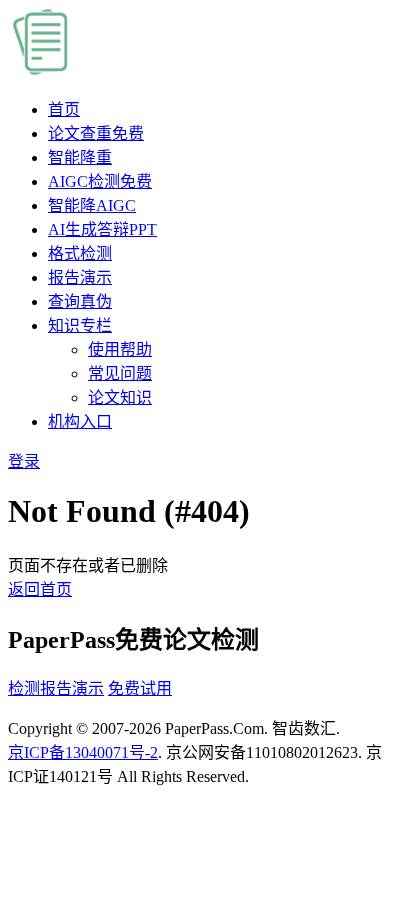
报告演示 (80, 277)
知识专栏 (80, 325)
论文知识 (120, 397)
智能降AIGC (92, 205)
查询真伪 (80, 301)
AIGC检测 (100, 181)
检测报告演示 (56, 688)
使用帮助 (120, 349)
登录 (24, 461)
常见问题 (120, 373)
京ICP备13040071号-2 (83, 752)
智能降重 (80, 157)
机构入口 (80, 421)
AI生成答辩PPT (102, 229)
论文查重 (96, 133)
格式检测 (80, 253)
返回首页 (40, 589)
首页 (64, 109)
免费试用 (140, 688)
